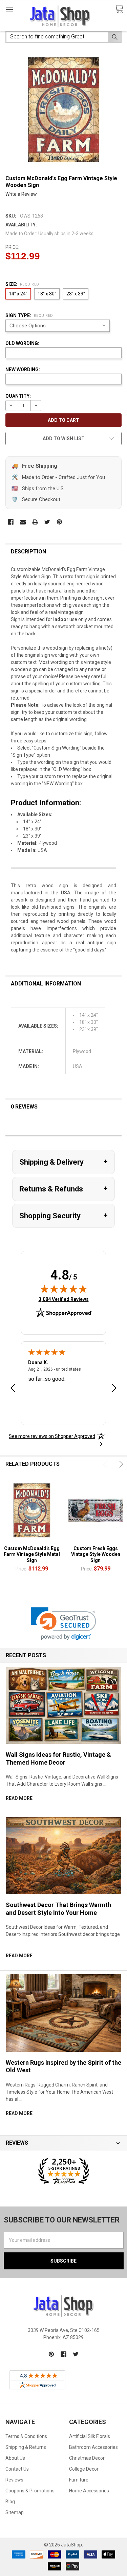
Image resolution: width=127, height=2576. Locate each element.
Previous (106, 1464)
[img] (64, 1289)
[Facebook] (11, 522)
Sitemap (15, 2512)
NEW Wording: (23, 370)
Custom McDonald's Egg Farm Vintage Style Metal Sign (32, 1554)
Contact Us (17, 2469)
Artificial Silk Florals (90, 2436)
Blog (10, 2502)
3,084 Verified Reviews (64, 1299)
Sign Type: (29, 315)
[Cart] (119, 9)
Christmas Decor (87, 2458)
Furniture (79, 2480)
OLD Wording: (22, 343)
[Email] (23, 522)
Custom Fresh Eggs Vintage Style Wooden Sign (96, 1554)
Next (120, 1464)
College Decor (84, 2469)
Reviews (14, 2480)
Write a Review (21, 194)
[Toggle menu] (9, 9)
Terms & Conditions (26, 2436)
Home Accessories (89, 2491)
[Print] (35, 522)
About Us (15, 2458)
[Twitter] (47, 522)
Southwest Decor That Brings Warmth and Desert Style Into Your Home (58, 1909)
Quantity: (18, 396)
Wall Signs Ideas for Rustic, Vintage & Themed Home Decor (58, 1758)
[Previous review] (13, 1389)
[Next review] (114, 1389)
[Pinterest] (59, 522)
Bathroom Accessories (93, 2447)
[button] (63, 1624)
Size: (22, 284)
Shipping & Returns (26, 2447)
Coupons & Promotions (30, 2491)
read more (19, 1798)
